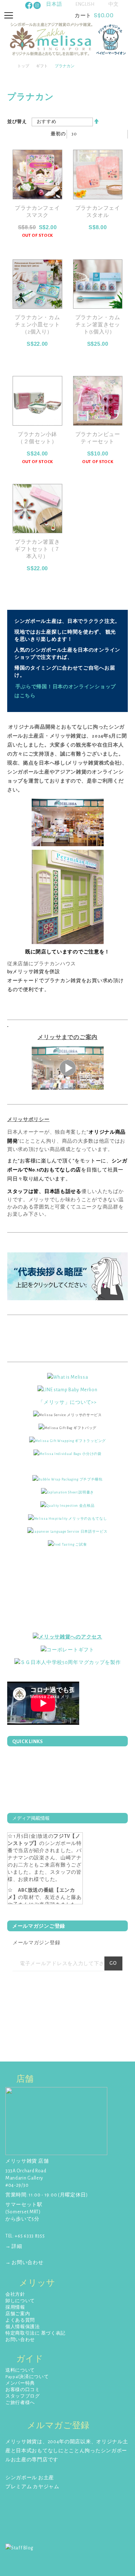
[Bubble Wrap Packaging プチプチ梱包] (67, 1479)
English (85, 4)
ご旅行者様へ (20, 2403)
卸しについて (20, 2301)
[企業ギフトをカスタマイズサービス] (68, 1663)
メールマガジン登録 (36, 1943)
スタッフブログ (23, 2396)
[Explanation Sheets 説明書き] (67, 1492)
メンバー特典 (20, 2383)
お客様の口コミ (23, 2390)
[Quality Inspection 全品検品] (67, 1505)
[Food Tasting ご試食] (67, 1544)
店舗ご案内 (18, 2314)
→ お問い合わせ (24, 2263)
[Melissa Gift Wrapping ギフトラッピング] (67, 1441)
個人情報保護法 (23, 2327)
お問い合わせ (20, 2340)
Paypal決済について (27, 2377)
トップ (23, 66)
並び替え (17, 122)
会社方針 (15, 2294)
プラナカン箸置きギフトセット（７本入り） (37, 549)
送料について (20, 2370)
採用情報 (15, 2307)
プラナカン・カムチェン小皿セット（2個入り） (37, 325)
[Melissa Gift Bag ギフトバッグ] (67, 1428)
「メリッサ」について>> (67, 1402)
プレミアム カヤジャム (32, 2487)
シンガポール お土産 (30, 2478)
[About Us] (68, 1377)
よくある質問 (20, 2320)
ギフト (42, 66)
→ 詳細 (14, 2246)
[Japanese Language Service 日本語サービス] (67, 1531)
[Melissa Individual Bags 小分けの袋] (67, 1453)
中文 (114, 4)
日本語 (54, 4)
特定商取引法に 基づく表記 (35, 2333)
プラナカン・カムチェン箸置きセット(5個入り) (98, 325)
